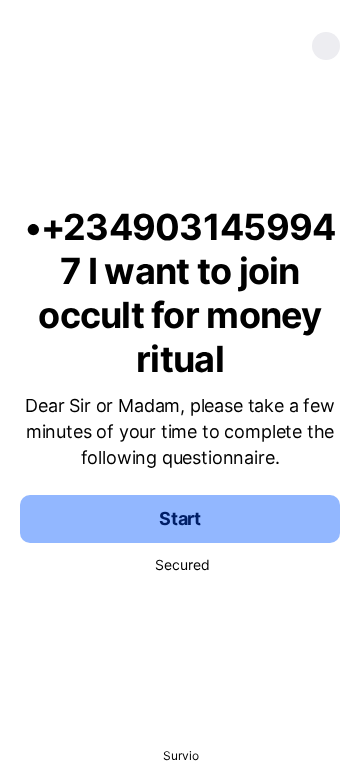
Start (180, 518)
